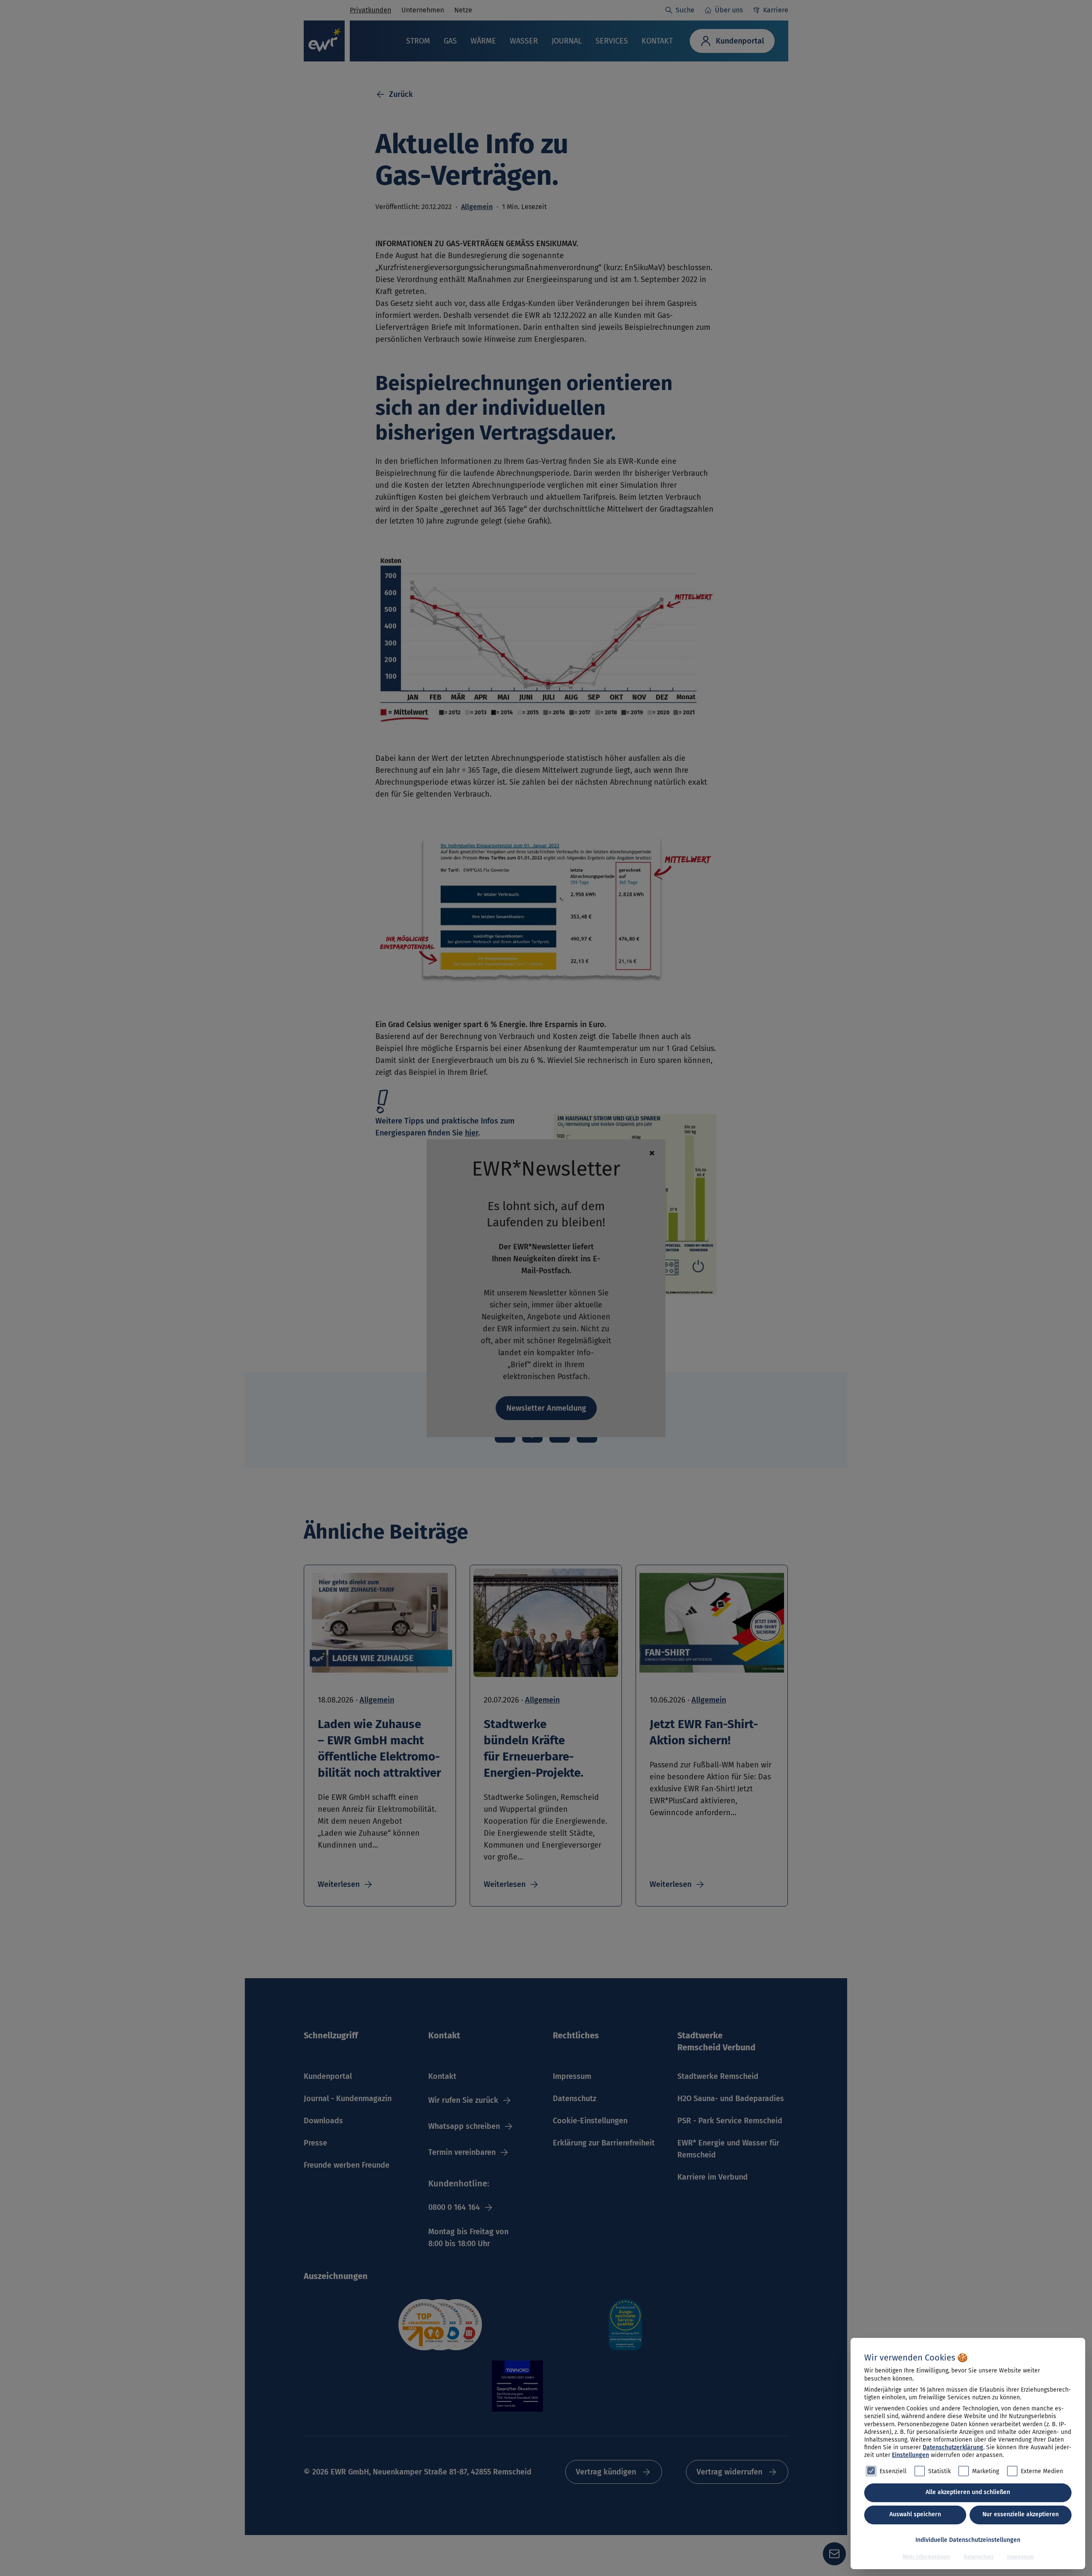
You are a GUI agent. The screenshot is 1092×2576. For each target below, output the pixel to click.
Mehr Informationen (926, 2557)
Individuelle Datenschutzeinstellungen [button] (968, 2540)
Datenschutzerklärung (953, 2447)
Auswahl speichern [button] (915, 2514)
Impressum (1020, 2557)
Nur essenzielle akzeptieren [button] (1021, 2514)
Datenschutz (979, 2557)
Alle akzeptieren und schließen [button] (968, 2492)
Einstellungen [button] (910, 2455)
